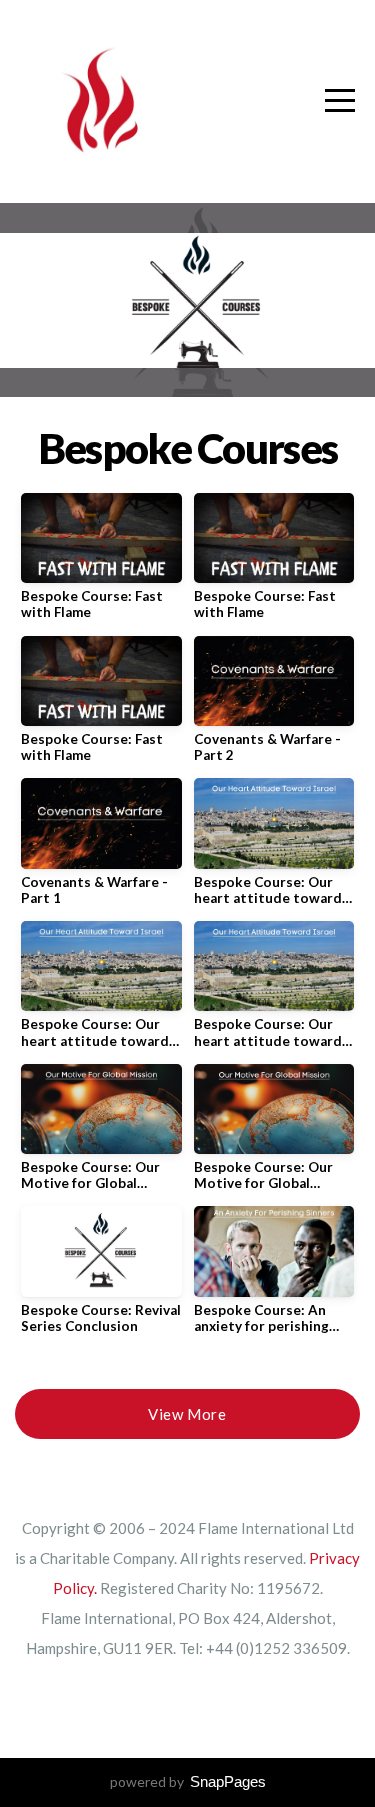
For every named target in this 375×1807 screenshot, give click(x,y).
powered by (188, 1781)
